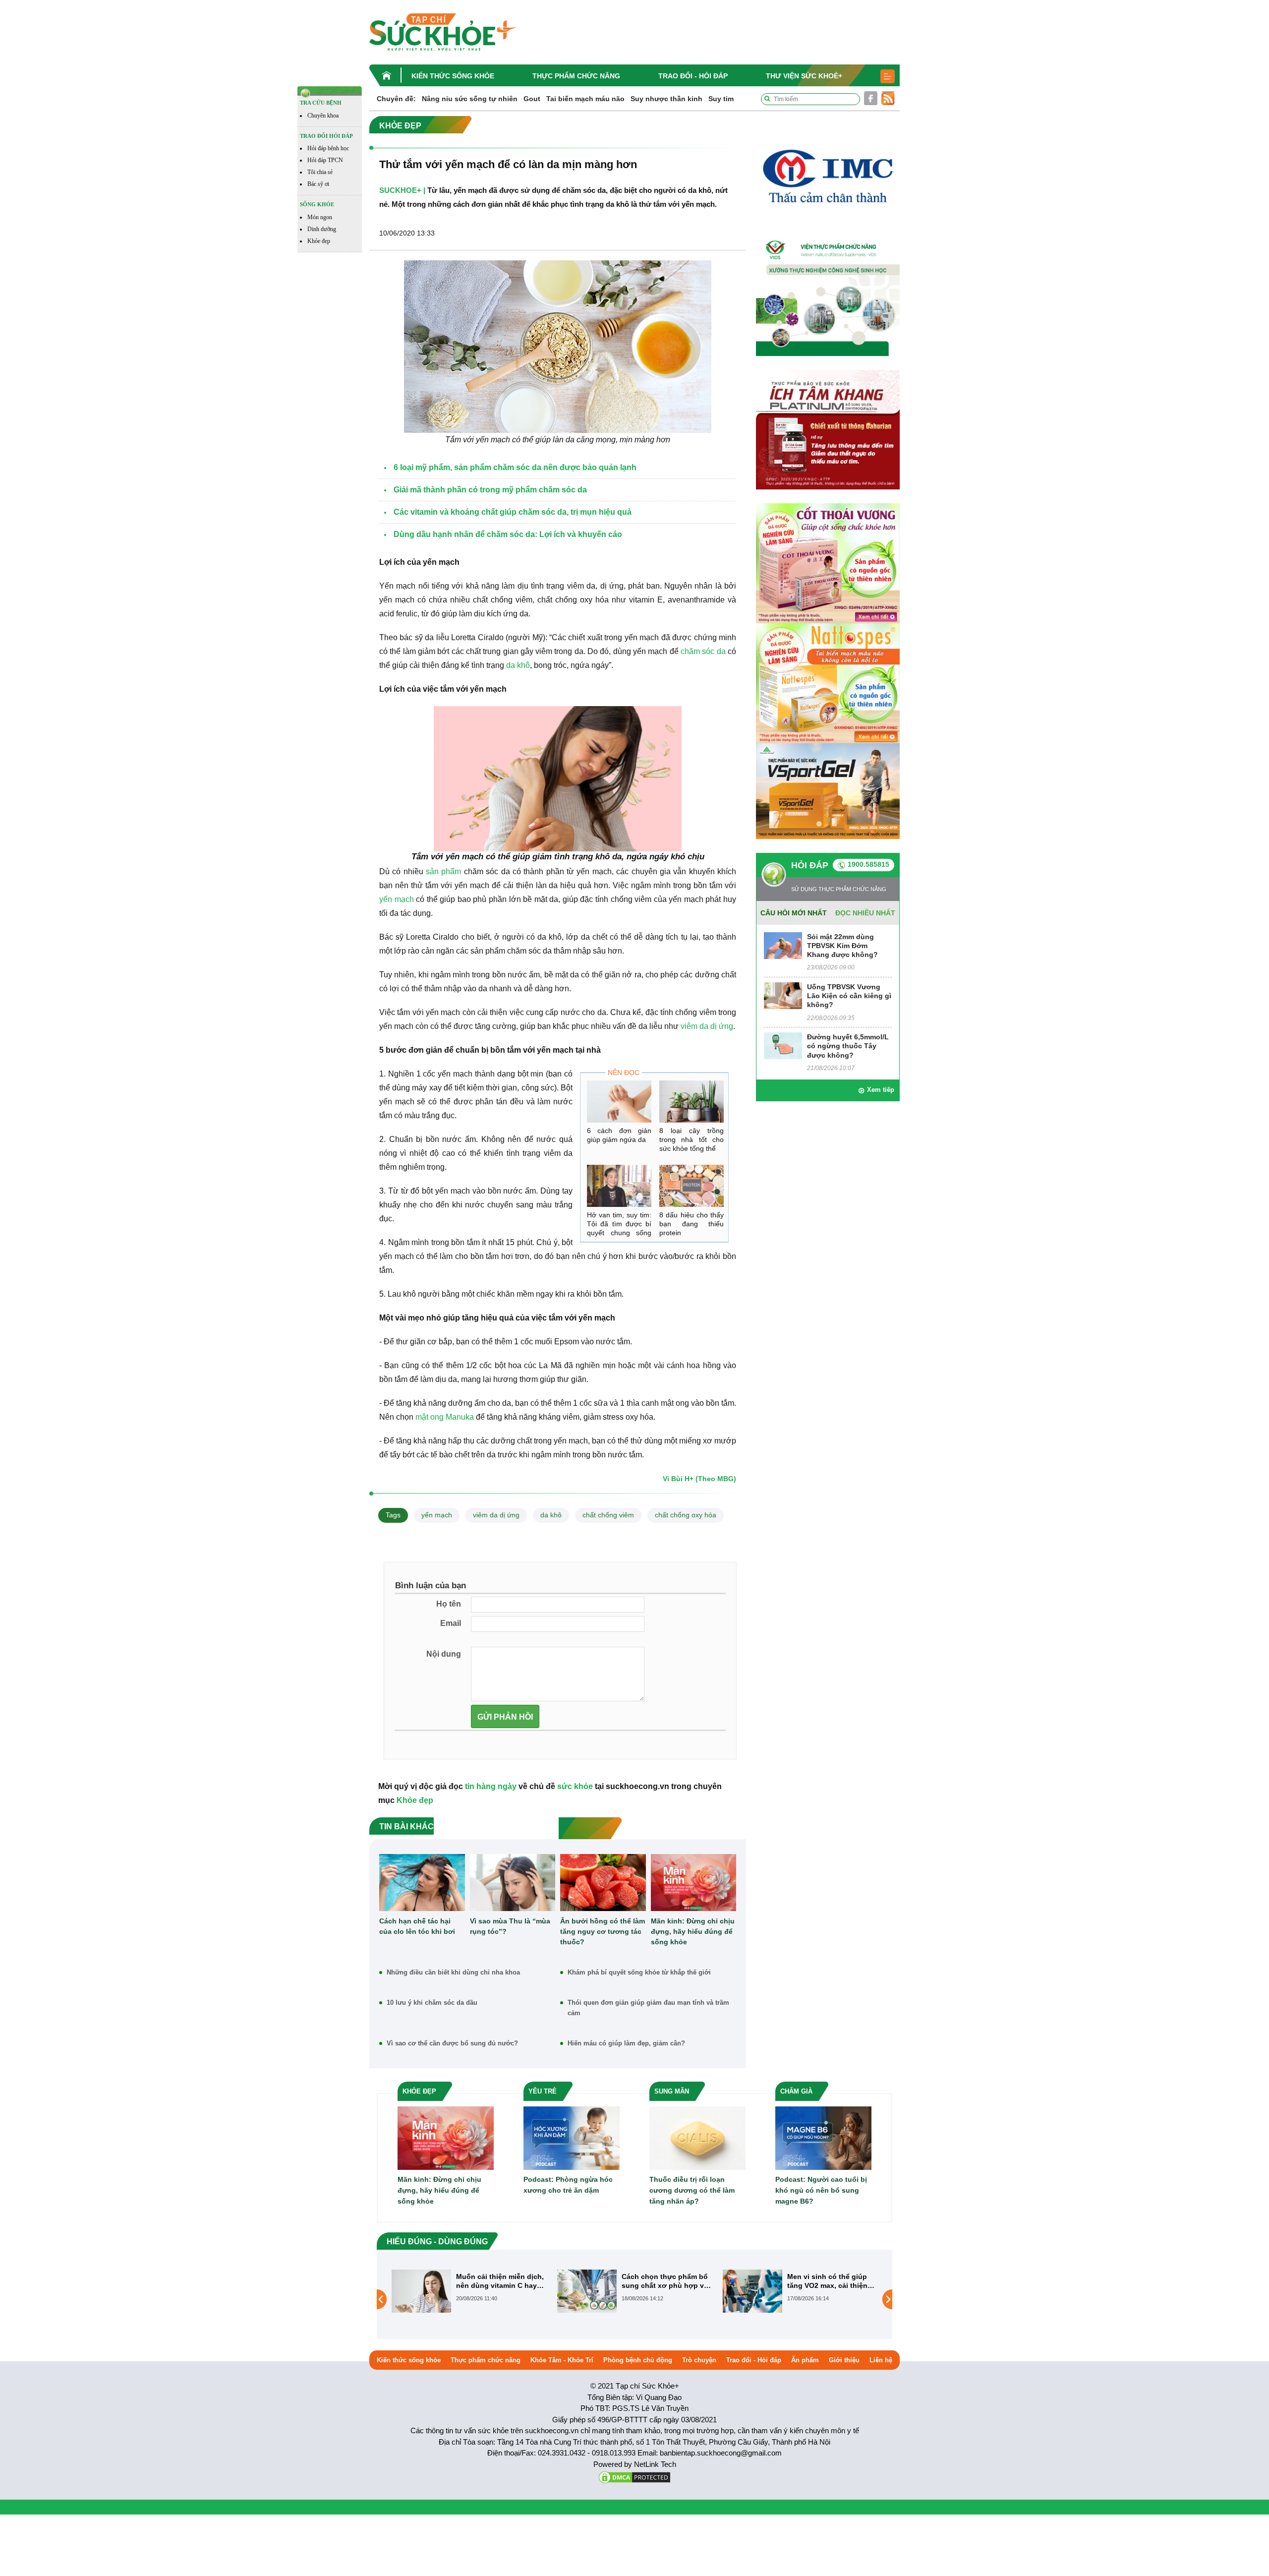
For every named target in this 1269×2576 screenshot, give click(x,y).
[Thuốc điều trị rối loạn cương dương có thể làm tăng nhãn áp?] (697, 2137)
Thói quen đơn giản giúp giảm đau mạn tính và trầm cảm (648, 2008)
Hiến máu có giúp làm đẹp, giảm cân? (626, 2043)
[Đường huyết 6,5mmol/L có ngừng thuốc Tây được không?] (783, 1045)
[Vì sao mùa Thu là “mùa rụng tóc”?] (513, 1883)
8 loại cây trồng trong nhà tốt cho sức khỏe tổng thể (692, 1139)
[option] (469, 2291)
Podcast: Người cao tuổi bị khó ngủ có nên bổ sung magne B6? (821, 2190)
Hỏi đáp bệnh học (328, 148)
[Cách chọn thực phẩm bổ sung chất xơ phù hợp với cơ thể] (421, 2290)
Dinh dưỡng (322, 229)
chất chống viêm (608, 1515)
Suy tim (721, 99)
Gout (532, 99)
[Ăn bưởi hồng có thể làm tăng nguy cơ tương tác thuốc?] (603, 1883)
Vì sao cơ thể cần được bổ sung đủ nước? (452, 2043)
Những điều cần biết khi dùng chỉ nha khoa (453, 1972)
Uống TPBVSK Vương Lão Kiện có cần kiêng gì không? (849, 996)
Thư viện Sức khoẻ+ (804, 76)
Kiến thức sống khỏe (453, 76)
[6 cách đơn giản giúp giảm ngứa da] (619, 1102)
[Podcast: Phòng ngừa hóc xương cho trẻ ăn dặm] (572, 2137)
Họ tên (449, 1604)
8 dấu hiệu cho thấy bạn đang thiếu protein (692, 1224)
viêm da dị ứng (707, 1026)
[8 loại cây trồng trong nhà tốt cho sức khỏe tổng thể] (692, 1102)
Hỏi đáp (810, 865)
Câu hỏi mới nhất (794, 913)
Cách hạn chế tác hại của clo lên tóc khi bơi (417, 1926)
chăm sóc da (703, 651)
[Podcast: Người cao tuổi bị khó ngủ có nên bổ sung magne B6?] (823, 2137)
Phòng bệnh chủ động (638, 2360)
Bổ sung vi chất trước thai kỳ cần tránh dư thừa (832, 2281)
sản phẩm (443, 871)
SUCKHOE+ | (402, 190)
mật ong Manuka (445, 1417)
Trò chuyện (699, 2360)
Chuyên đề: (396, 99)
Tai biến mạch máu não (585, 99)
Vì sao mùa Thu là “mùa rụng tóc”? (510, 1926)
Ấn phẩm (805, 2360)
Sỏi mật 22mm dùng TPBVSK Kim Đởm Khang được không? (842, 946)
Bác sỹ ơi (318, 184)
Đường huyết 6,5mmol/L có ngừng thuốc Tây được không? (848, 1046)
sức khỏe (575, 1786)
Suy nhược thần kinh (666, 99)
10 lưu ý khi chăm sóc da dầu (432, 2003)
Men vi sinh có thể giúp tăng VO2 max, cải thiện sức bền (662, 2281)
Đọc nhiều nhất (865, 913)
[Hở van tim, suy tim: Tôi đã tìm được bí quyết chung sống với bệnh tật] (619, 1186)
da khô (518, 665)
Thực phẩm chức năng (576, 76)
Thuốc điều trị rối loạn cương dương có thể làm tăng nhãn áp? (692, 2190)
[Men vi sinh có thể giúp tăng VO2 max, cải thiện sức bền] (587, 2290)
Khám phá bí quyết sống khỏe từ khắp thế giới (639, 1972)
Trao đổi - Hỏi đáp (693, 76)
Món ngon (320, 217)
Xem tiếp (881, 1090)
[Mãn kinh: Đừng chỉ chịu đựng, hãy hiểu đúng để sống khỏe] (694, 1883)
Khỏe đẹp (319, 241)
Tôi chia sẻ (320, 172)
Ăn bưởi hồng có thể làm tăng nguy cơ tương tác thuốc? (603, 1931)
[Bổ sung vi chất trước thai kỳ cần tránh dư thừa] (752, 2299)
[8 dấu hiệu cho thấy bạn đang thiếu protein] (692, 1186)
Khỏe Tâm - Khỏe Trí (562, 2360)
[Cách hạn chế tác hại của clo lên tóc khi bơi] (422, 1883)
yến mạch (397, 899)
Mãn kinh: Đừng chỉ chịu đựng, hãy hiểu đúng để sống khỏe (693, 1931)
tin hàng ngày (491, 1786)
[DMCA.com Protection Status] (634, 2477)
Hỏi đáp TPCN (325, 160)
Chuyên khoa (323, 116)
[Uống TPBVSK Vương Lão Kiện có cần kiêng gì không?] (783, 995)
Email (451, 1623)
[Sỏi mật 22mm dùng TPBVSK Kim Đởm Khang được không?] (783, 945)
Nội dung (444, 1654)
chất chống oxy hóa (686, 1515)
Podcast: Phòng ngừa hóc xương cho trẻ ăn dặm (568, 2185)
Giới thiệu (844, 2360)
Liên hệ (881, 2360)
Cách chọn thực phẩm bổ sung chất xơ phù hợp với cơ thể (501, 2281)
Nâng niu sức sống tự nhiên (470, 99)
